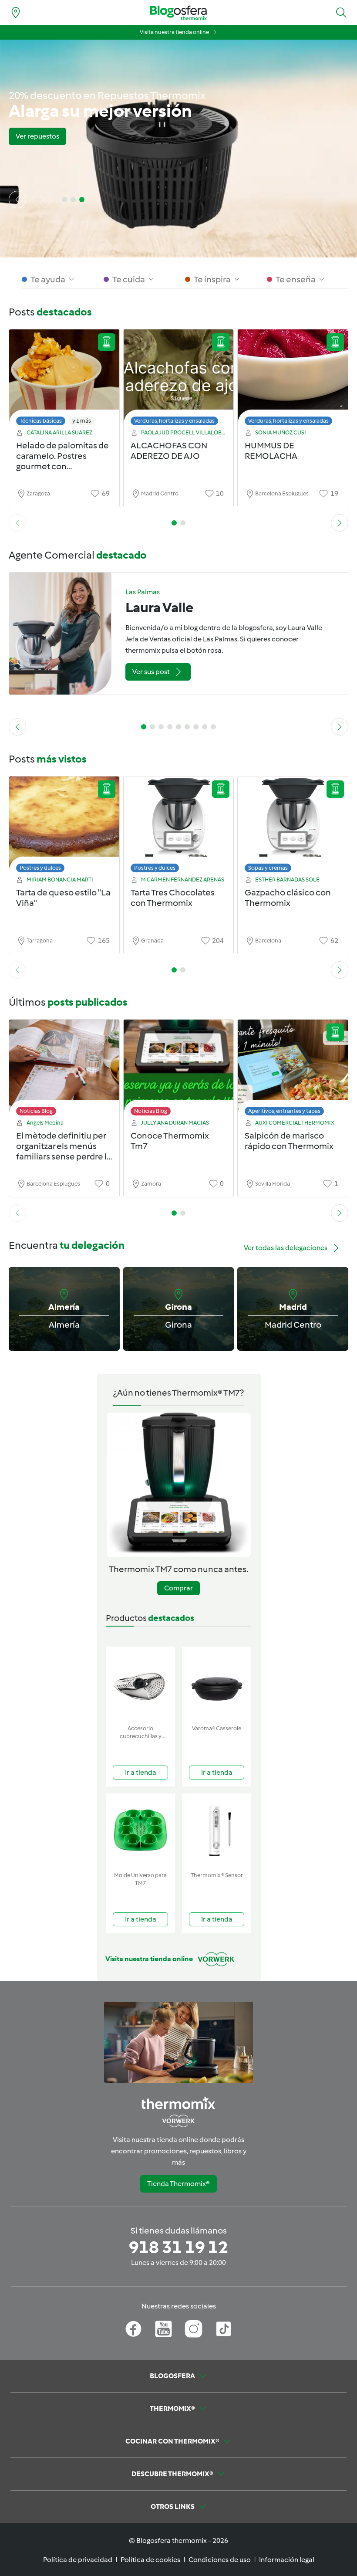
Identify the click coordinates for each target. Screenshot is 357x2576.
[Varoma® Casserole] (217, 1684)
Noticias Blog (36, 1111)
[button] (341, 13)
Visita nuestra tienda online (174, 32)
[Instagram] (194, 2329)
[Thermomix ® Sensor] (217, 1831)
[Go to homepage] (178, 13)
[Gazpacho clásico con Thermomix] (293, 827)
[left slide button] (17, 200)
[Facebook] (133, 2329)
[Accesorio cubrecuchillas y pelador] (140, 1684)
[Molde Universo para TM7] (140, 1831)
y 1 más (82, 421)
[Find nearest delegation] (16, 13)
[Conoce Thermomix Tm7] (179, 1070)
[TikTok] (224, 2329)
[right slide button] (42, 200)
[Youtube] (163, 2329)
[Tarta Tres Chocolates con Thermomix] (179, 827)
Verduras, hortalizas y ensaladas (174, 421)
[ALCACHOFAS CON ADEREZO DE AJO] (179, 380)
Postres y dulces (40, 868)
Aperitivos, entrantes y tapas (284, 1111)
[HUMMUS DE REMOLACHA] (293, 380)
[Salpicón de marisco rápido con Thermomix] (293, 1070)
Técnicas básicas (41, 421)
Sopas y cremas (268, 868)
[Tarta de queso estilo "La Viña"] (64, 827)
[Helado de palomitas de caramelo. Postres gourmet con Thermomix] (64, 380)
